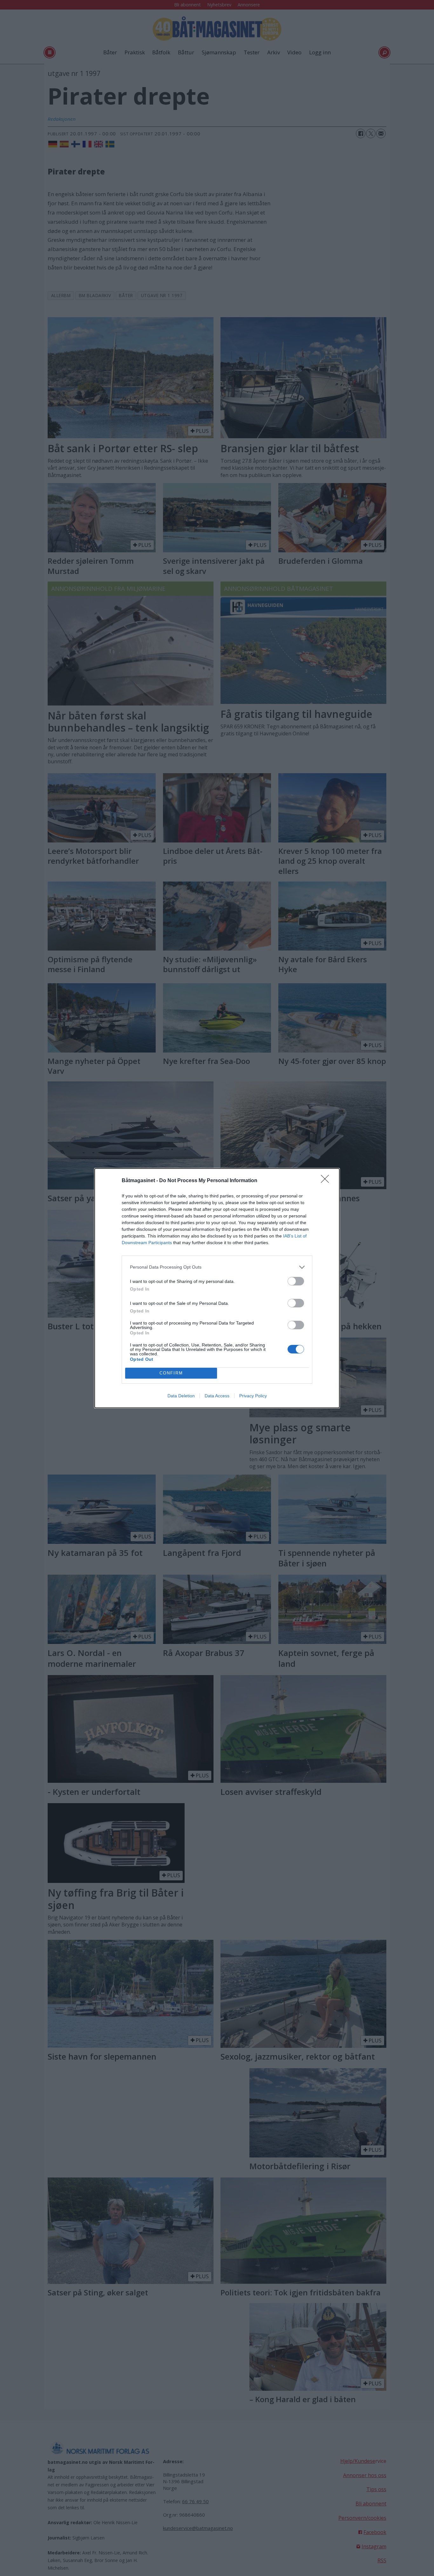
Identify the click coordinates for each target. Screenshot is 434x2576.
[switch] (296, 1281)
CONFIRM (171, 1373)
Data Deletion (181, 1396)
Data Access (217, 1396)
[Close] (327, 1181)
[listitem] (217, 1267)
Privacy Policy (253, 1396)
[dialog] (217, 1288)
